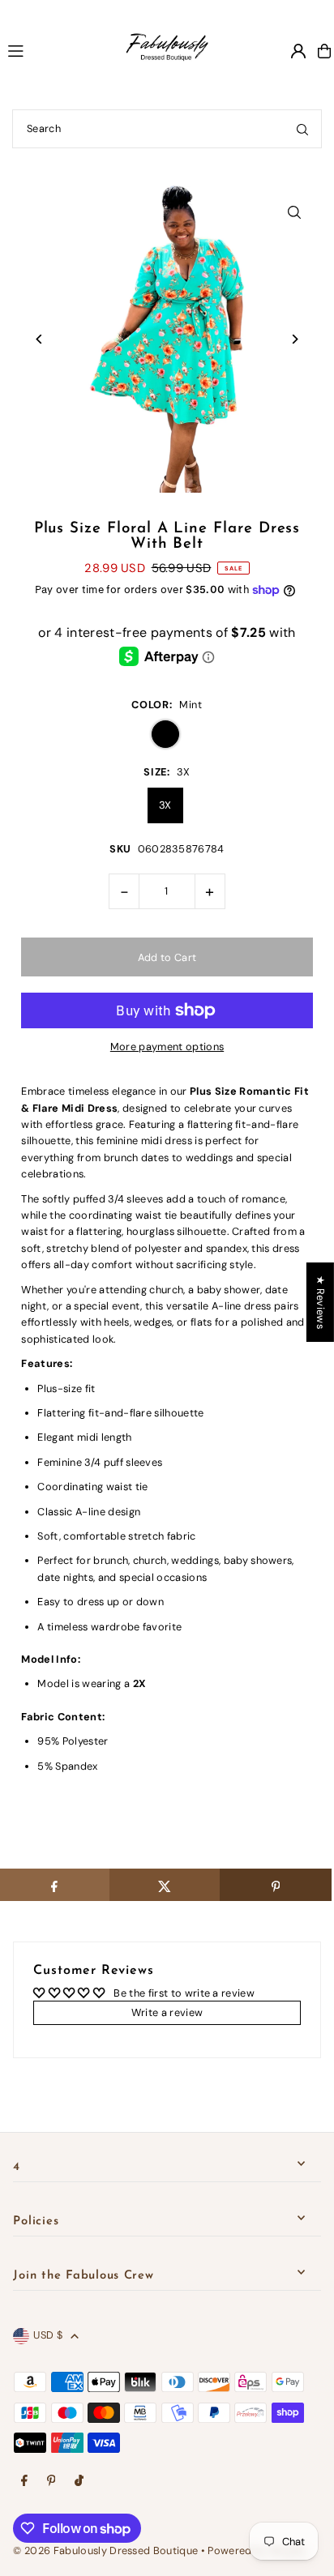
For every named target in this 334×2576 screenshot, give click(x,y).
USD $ (48, 2335)
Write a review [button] (167, 2012)
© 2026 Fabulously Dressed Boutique (107, 2550)
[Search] (302, 129)
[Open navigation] (49, 50)
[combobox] (167, 129)
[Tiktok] (79, 2482)
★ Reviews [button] (321, 1301)
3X (165, 805)
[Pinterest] (51, 2482)
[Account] (298, 51)
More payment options (167, 1047)
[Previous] (39, 339)
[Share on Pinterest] (275, 1885)
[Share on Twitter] (165, 1885)
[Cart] (324, 51)
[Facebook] (24, 2482)
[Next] (295, 339)
